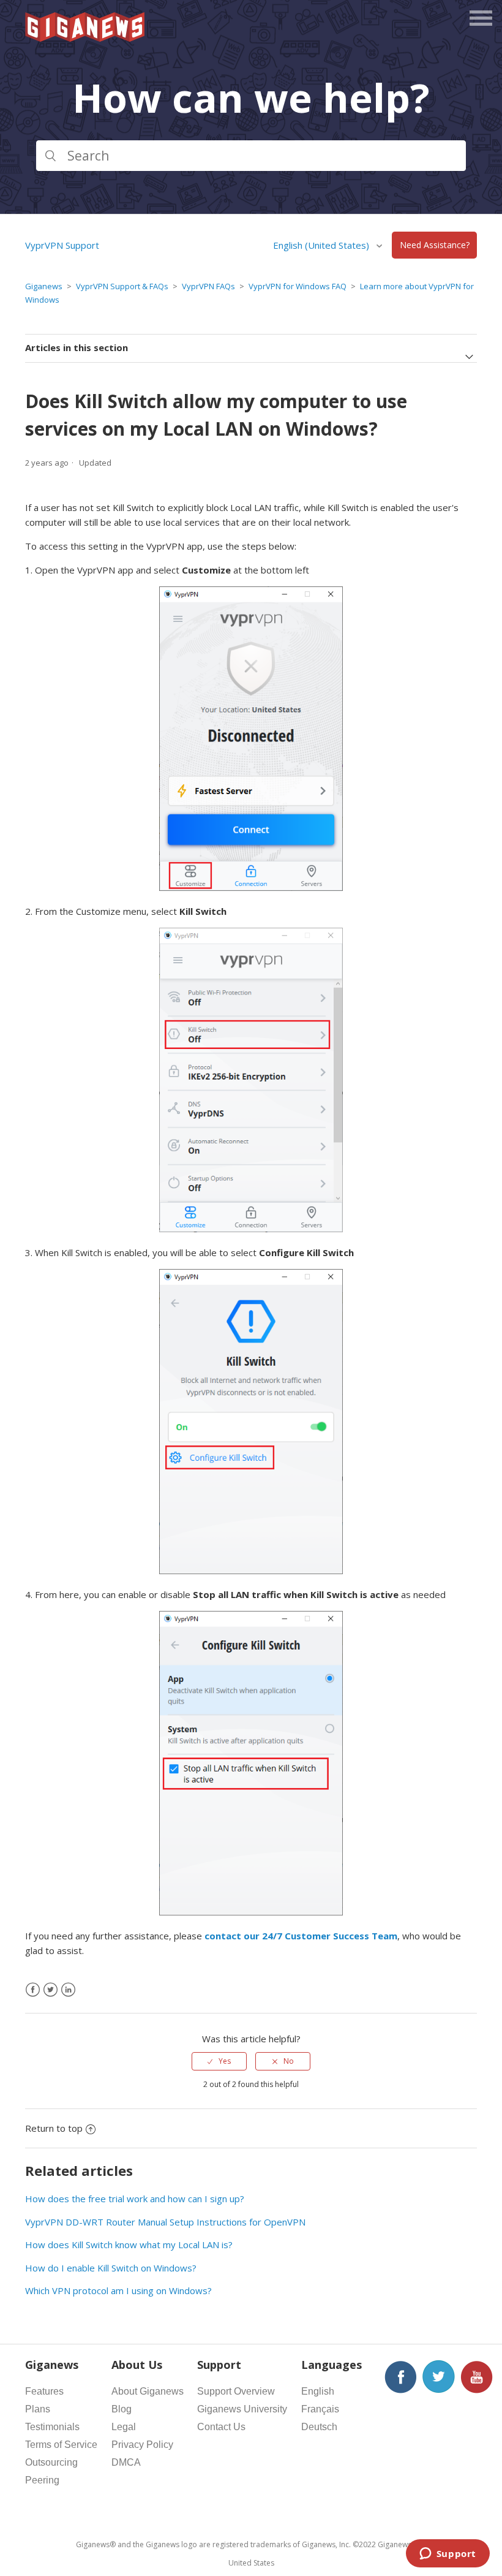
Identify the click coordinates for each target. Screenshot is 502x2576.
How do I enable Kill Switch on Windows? (111, 2268)
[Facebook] (33, 1990)
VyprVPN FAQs (208, 286)
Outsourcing (51, 2462)
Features (44, 2391)
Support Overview (236, 2391)
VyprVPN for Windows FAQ (298, 286)
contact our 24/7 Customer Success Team (301, 1936)
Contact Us (221, 2427)
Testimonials (52, 2427)
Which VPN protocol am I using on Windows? (118, 2290)
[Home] (86, 38)
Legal (124, 2427)
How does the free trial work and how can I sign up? (135, 2199)
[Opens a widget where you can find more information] (448, 2555)
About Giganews (148, 2391)
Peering (42, 2480)
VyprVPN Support (62, 245)
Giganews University (242, 2409)
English (318, 2391)
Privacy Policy (142, 2445)
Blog (122, 2409)
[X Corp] (51, 1990)
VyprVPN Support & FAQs (122, 286)
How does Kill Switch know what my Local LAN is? (129, 2245)
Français (320, 2409)
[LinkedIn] (68, 1990)
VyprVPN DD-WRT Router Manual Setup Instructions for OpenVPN (165, 2222)
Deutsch (319, 2427)
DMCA (126, 2462)
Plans (38, 2409)
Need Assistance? (435, 245)
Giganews (44, 286)
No (289, 2061)
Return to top (54, 2128)
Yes (225, 2061)
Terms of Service (61, 2445)
